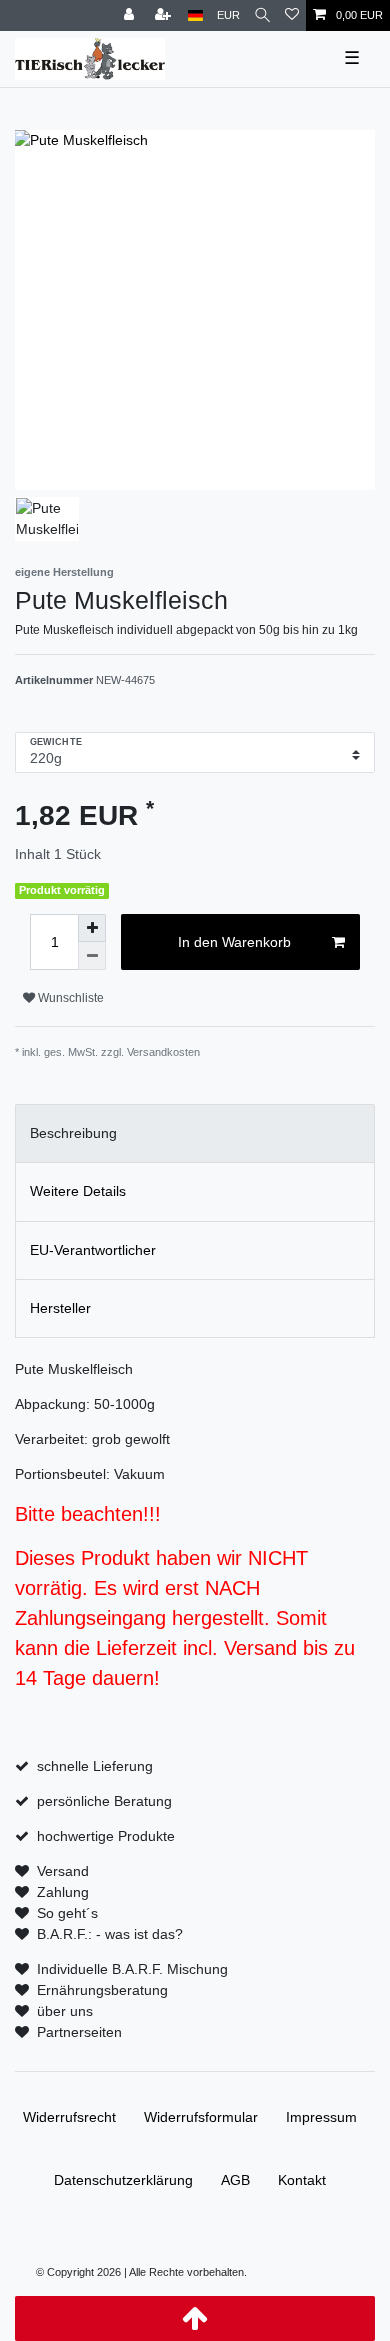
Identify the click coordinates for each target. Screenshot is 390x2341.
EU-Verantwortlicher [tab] (93, 1250)
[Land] (195, 15)
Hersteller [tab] (60, 1308)
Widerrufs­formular (201, 2117)
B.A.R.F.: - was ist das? (110, 1934)
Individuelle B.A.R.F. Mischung (132, 1969)
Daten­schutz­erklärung (123, 2180)
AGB (235, 2180)
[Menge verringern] (92, 956)
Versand (63, 1871)
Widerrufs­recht (69, 2117)
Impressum (321, 2117)
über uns (65, 2011)
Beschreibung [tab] (73, 1133)
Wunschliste (69, 998)
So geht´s (67, 1913)
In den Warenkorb (234, 942)
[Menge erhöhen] (92, 928)
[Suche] (262, 15)
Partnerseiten (79, 2032)
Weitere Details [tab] (78, 1191)
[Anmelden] (131, 15)
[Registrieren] (165, 15)
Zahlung (63, 1892)
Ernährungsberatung (102, 1990)
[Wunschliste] (292, 15)
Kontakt (302, 2180)
